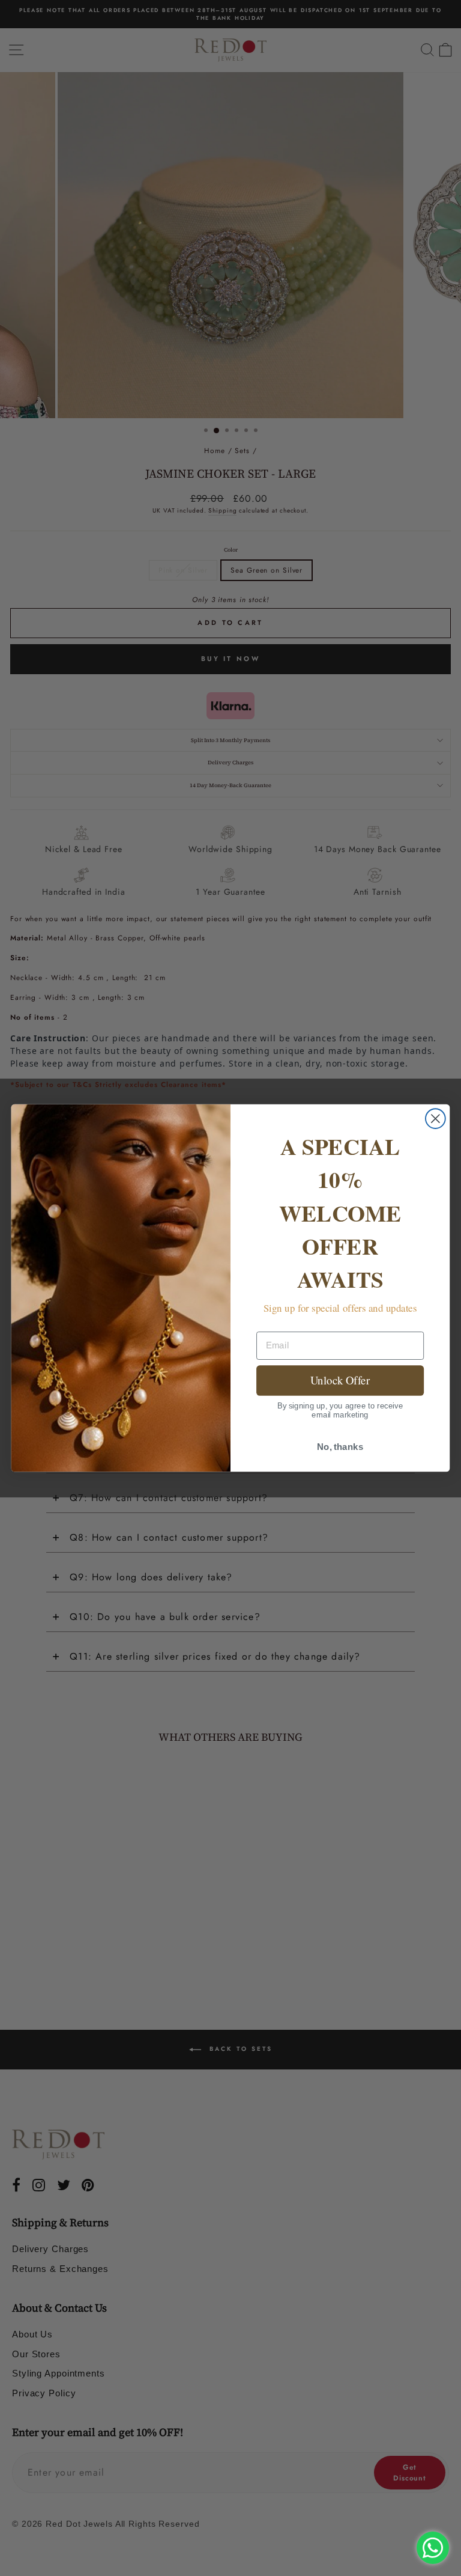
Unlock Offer (340, 1380)
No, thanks (340, 1447)
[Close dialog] (435, 1119)
